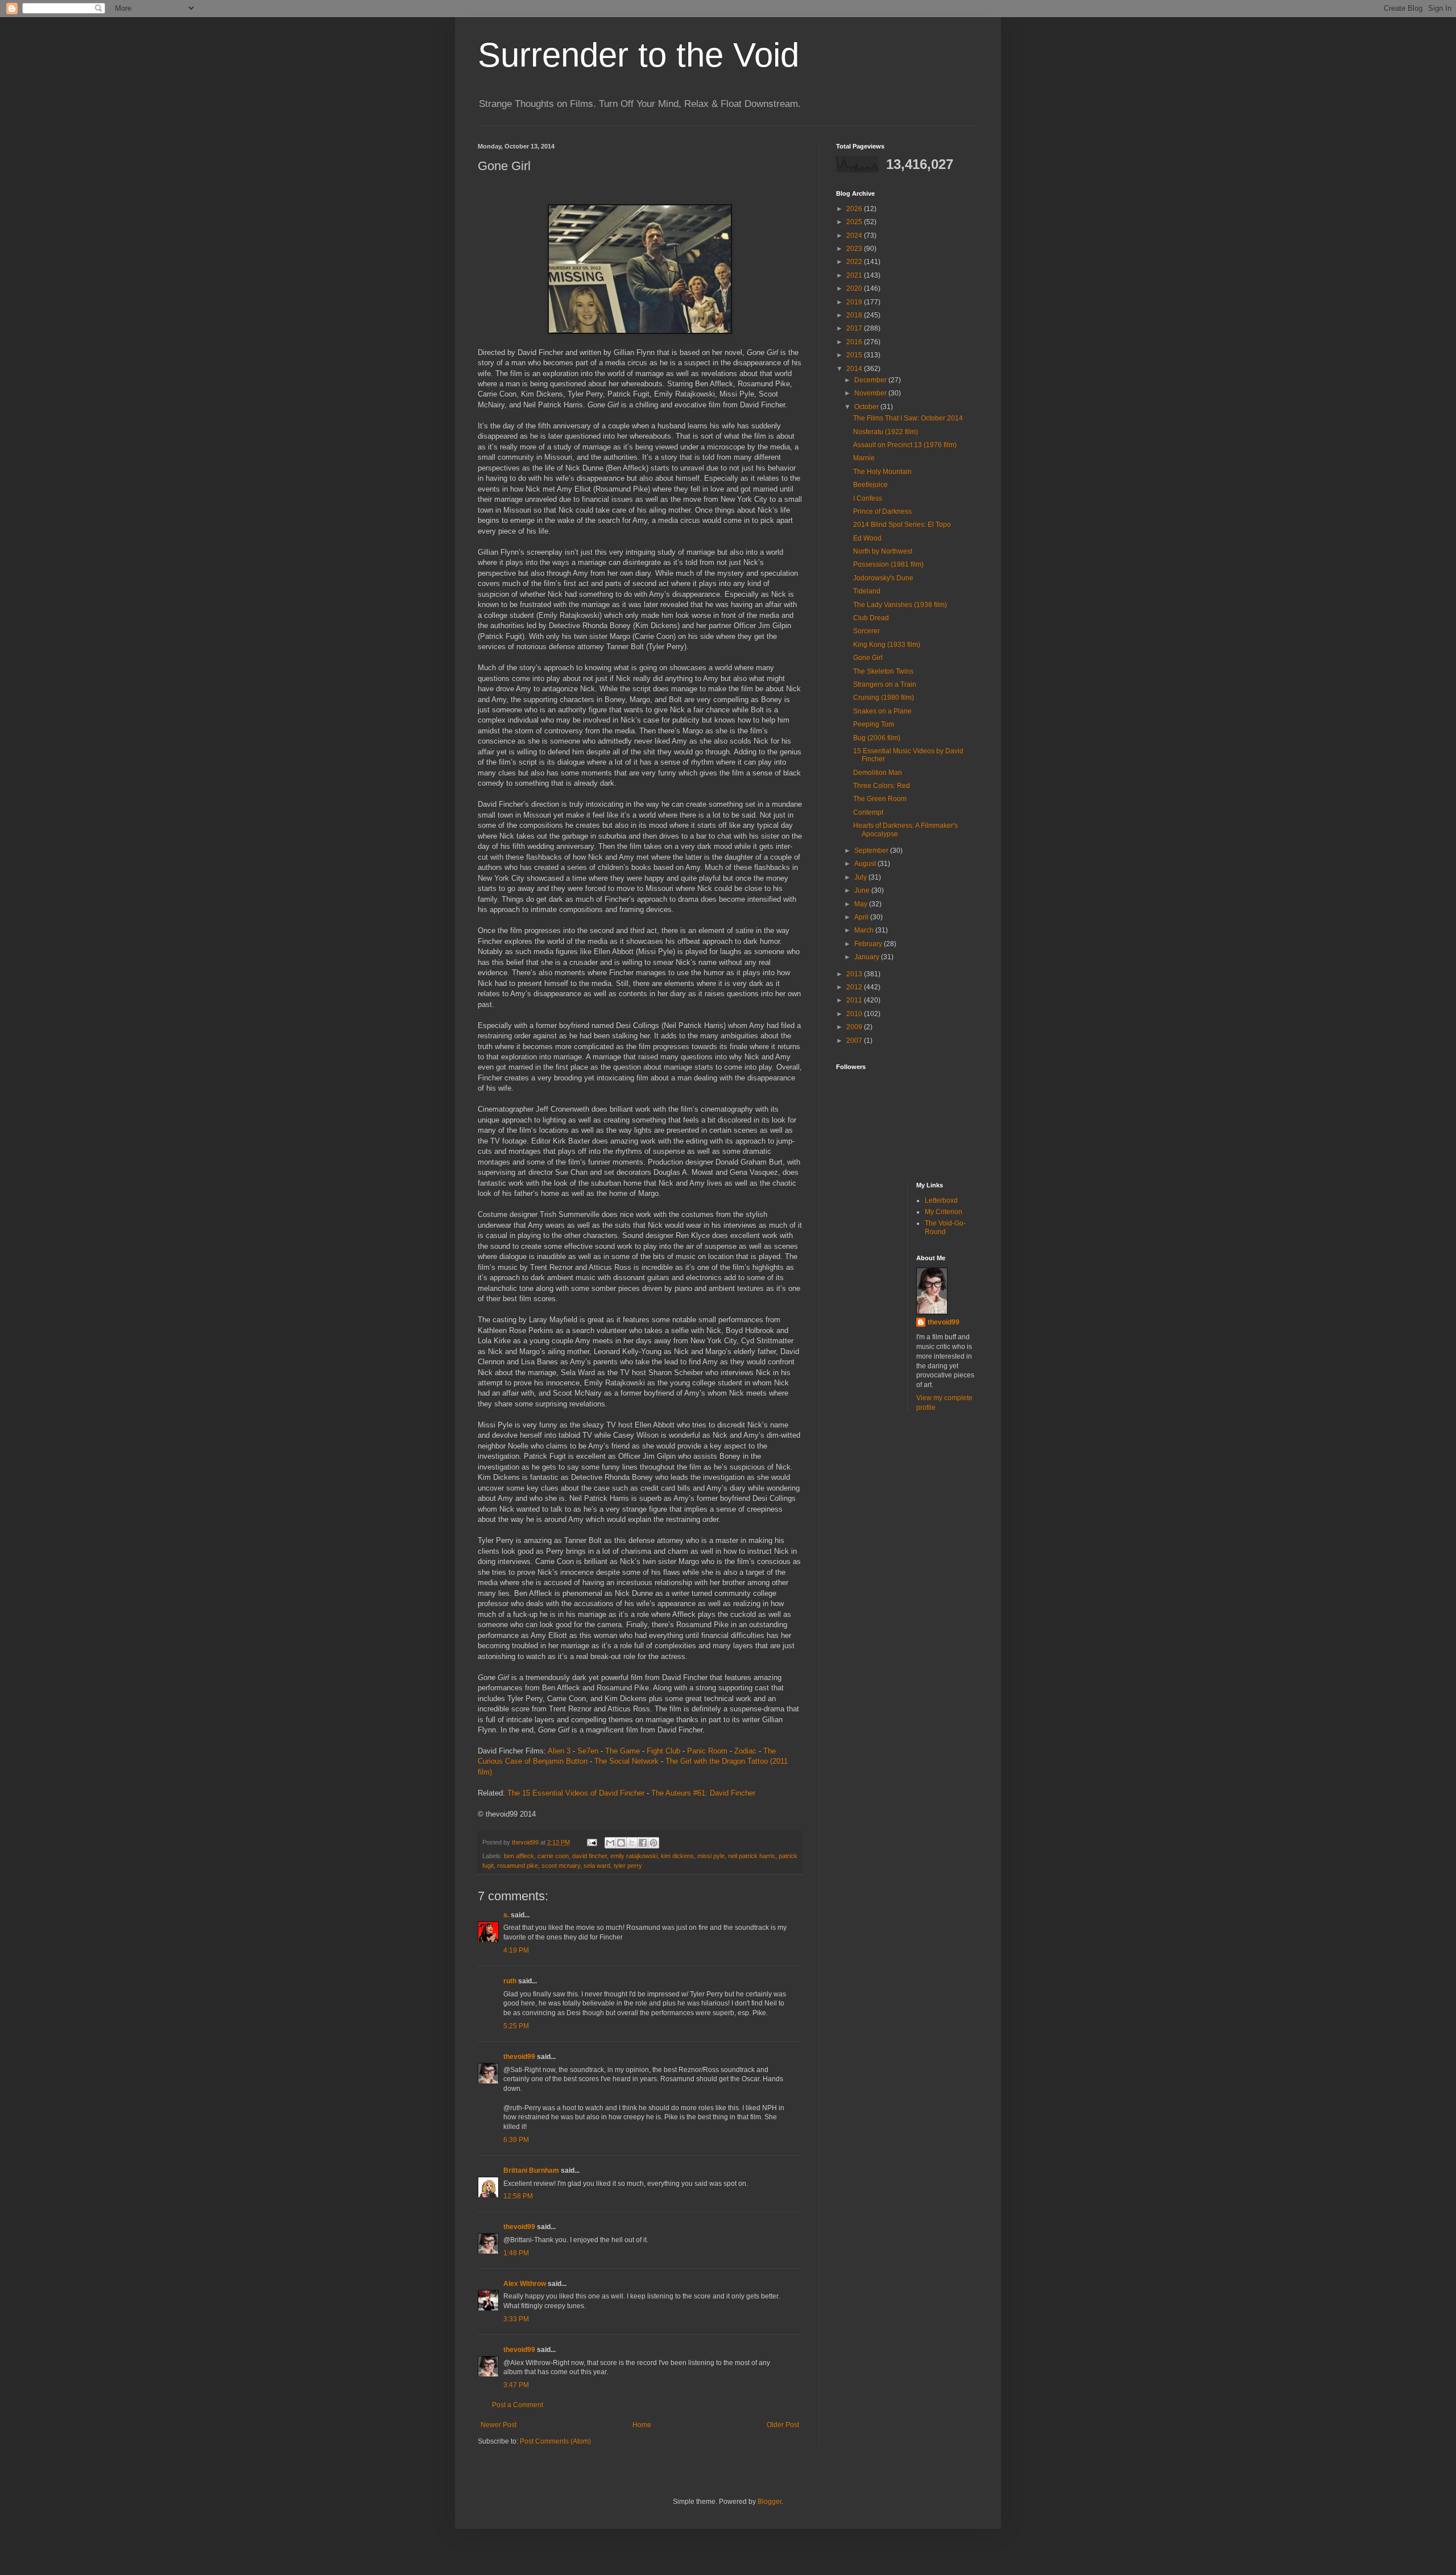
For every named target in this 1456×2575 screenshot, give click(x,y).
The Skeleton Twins (883, 671)
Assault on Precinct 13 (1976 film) (905, 445)
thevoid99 (519, 2057)
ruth (510, 1981)
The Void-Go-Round (945, 1227)
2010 (855, 1014)
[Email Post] (591, 1842)
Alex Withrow (525, 2284)
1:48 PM (516, 2253)
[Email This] (610, 1843)
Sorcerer (866, 631)
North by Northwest (883, 551)
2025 (855, 222)
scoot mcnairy (561, 1866)
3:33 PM (516, 2319)
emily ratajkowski (634, 1856)
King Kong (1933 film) (887, 645)
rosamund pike (518, 1866)
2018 (855, 315)
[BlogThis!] (621, 1843)
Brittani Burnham (531, 2170)
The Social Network (626, 1761)
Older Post (783, 2425)
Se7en (588, 1751)
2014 (855, 369)
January (868, 957)
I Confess (868, 498)
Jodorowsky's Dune (883, 578)
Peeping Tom (874, 724)
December (871, 380)
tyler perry (628, 1866)
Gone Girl (868, 658)
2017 (855, 328)
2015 (855, 355)
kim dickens (677, 1856)
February (869, 944)
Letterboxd (941, 1200)
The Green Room (880, 799)
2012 (855, 987)
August (866, 864)
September (872, 851)
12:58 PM (518, 2196)
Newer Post (499, 2425)
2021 (855, 275)
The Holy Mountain (882, 472)
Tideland (867, 591)
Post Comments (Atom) (555, 2441)
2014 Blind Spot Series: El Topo (902, 525)
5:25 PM (516, 2026)
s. (506, 1915)
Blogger (770, 2502)
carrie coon (553, 1856)
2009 (855, 1027)
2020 (855, 288)
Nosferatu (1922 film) (886, 432)
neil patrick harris (752, 1856)
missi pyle (711, 1856)
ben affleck (519, 1856)
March (865, 930)
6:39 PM (516, 2140)
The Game (622, 1751)
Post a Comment (518, 2405)
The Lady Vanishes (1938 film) (900, 605)
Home (642, 2425)
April (862, 917)
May (862, 904)
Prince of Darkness (882, 511)
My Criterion (944, 1212)
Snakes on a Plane (882, 711)
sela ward (597, 1866)
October (867, 407)
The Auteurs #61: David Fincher (703, 1793)
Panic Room (707, 1751)
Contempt (868, 812)
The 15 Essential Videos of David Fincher (576, 1793)
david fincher (590, 1856)
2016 (855, 342)
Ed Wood (867, 538)
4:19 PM (516, 1950)
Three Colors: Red (882, 786)
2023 (855, 249)
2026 (855, 209)
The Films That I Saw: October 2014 (908, 418)
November (871, 393)
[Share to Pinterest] (653, 1843)
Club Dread (871, 618)
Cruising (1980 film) (884, 698)
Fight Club (663, 1751)
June (863, 890)
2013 (855, 974)
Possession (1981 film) (888, 564)
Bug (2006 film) (877, 738)
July (861, 877)
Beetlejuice (870, 485)
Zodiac (745, 1751)
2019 (855, 302)
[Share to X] (632, 1843)
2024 (855, 236)
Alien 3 (559, 1751)
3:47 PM (516, 2385)
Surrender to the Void (638, 55)
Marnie (864, 458)
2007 (855, 1041)
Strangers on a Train (885, 684)
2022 (855, 262)
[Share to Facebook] (643, 1843)
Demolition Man (878, 773)
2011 (855, 1000)
